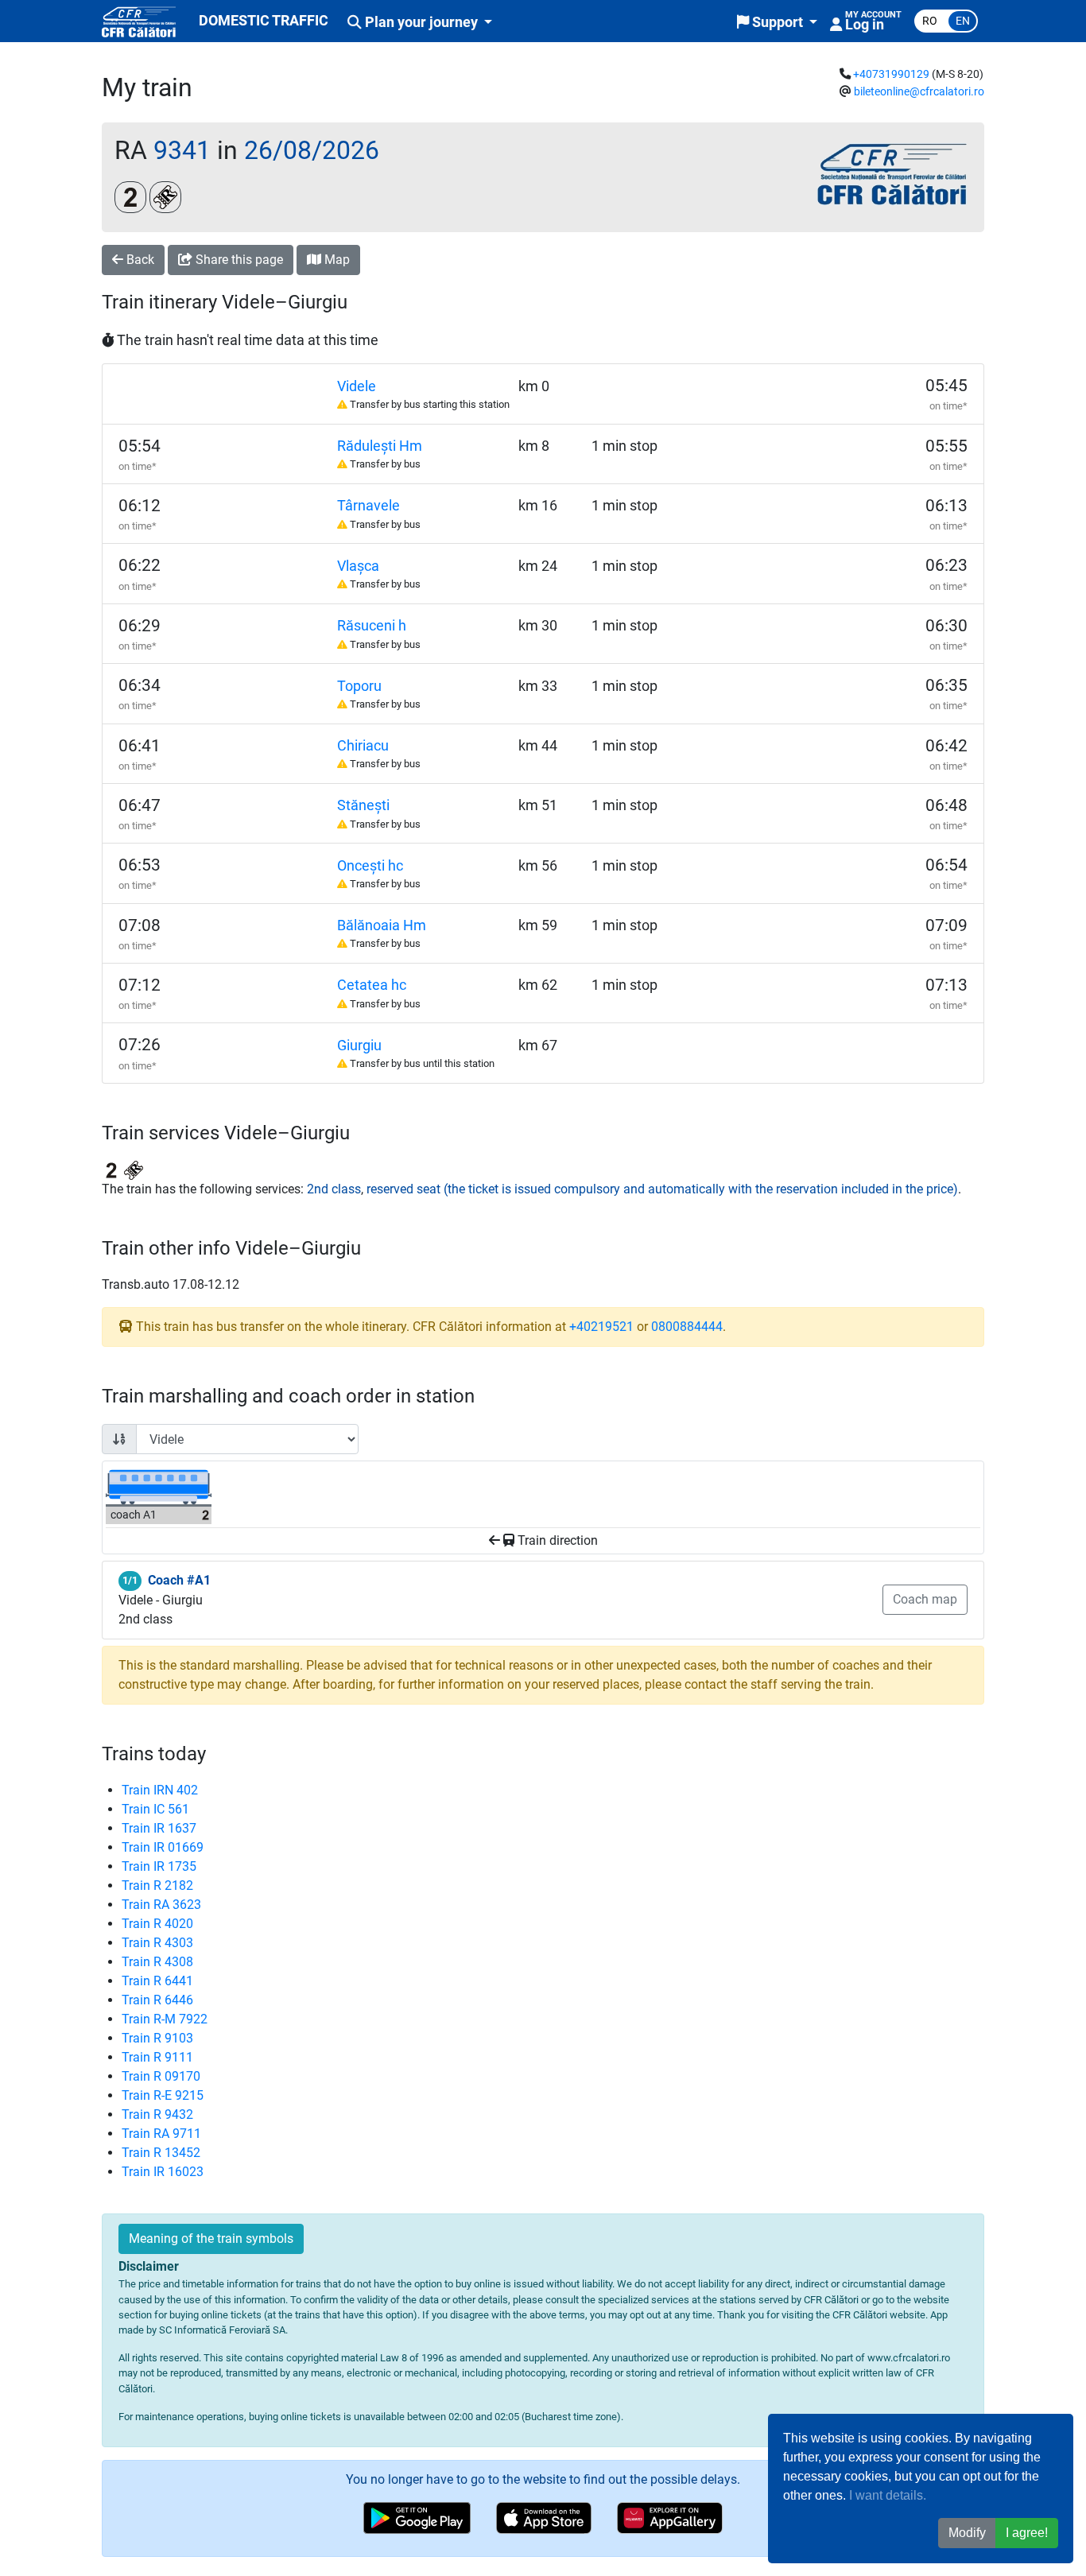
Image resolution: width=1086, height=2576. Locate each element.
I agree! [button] (1027, 2533)
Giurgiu (359, 1046)
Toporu (359, 686)
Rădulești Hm (380, 446)
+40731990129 (891, 74)
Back (139, 260)
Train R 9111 (157, 2057)
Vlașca (358, 566)
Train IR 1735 (159, 1866)
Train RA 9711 (161, 2134)
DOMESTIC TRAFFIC (264, 21)
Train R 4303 (157, 1943)
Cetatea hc (372, 985)
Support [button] (778, 22)
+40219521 (601, 1327)
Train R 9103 (157, 2038)
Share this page (238, 260)
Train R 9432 (157, 2114)
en (963, 21)
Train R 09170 (161, 2076)
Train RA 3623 (161, 1905)
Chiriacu (363, 746)
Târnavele (368, 506)
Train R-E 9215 (163, 2095)
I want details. (888, 2495)
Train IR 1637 (159, 1828)
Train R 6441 (157, 1981)
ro (930, 21)
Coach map (925, 1599)
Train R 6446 (157, 2000)
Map (335, 260)
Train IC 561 (155, 1809)
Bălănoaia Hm (382, 925)
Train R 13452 (161, 2153)
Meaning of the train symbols (211, 2238)
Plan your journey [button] (421, 22)
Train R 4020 (157, 1924)
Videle (357, 386)
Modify (967, 2533)
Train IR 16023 (163, 2172)
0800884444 (687, 1327)
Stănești (363, 805)
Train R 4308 (157, 1962)
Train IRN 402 (160, 1790)
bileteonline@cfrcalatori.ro (919, 92)
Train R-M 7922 (165, 2019)
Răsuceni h (372, 626)
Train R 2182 (157, 1885)
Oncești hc (370, 866)
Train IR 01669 (163, 1847)
